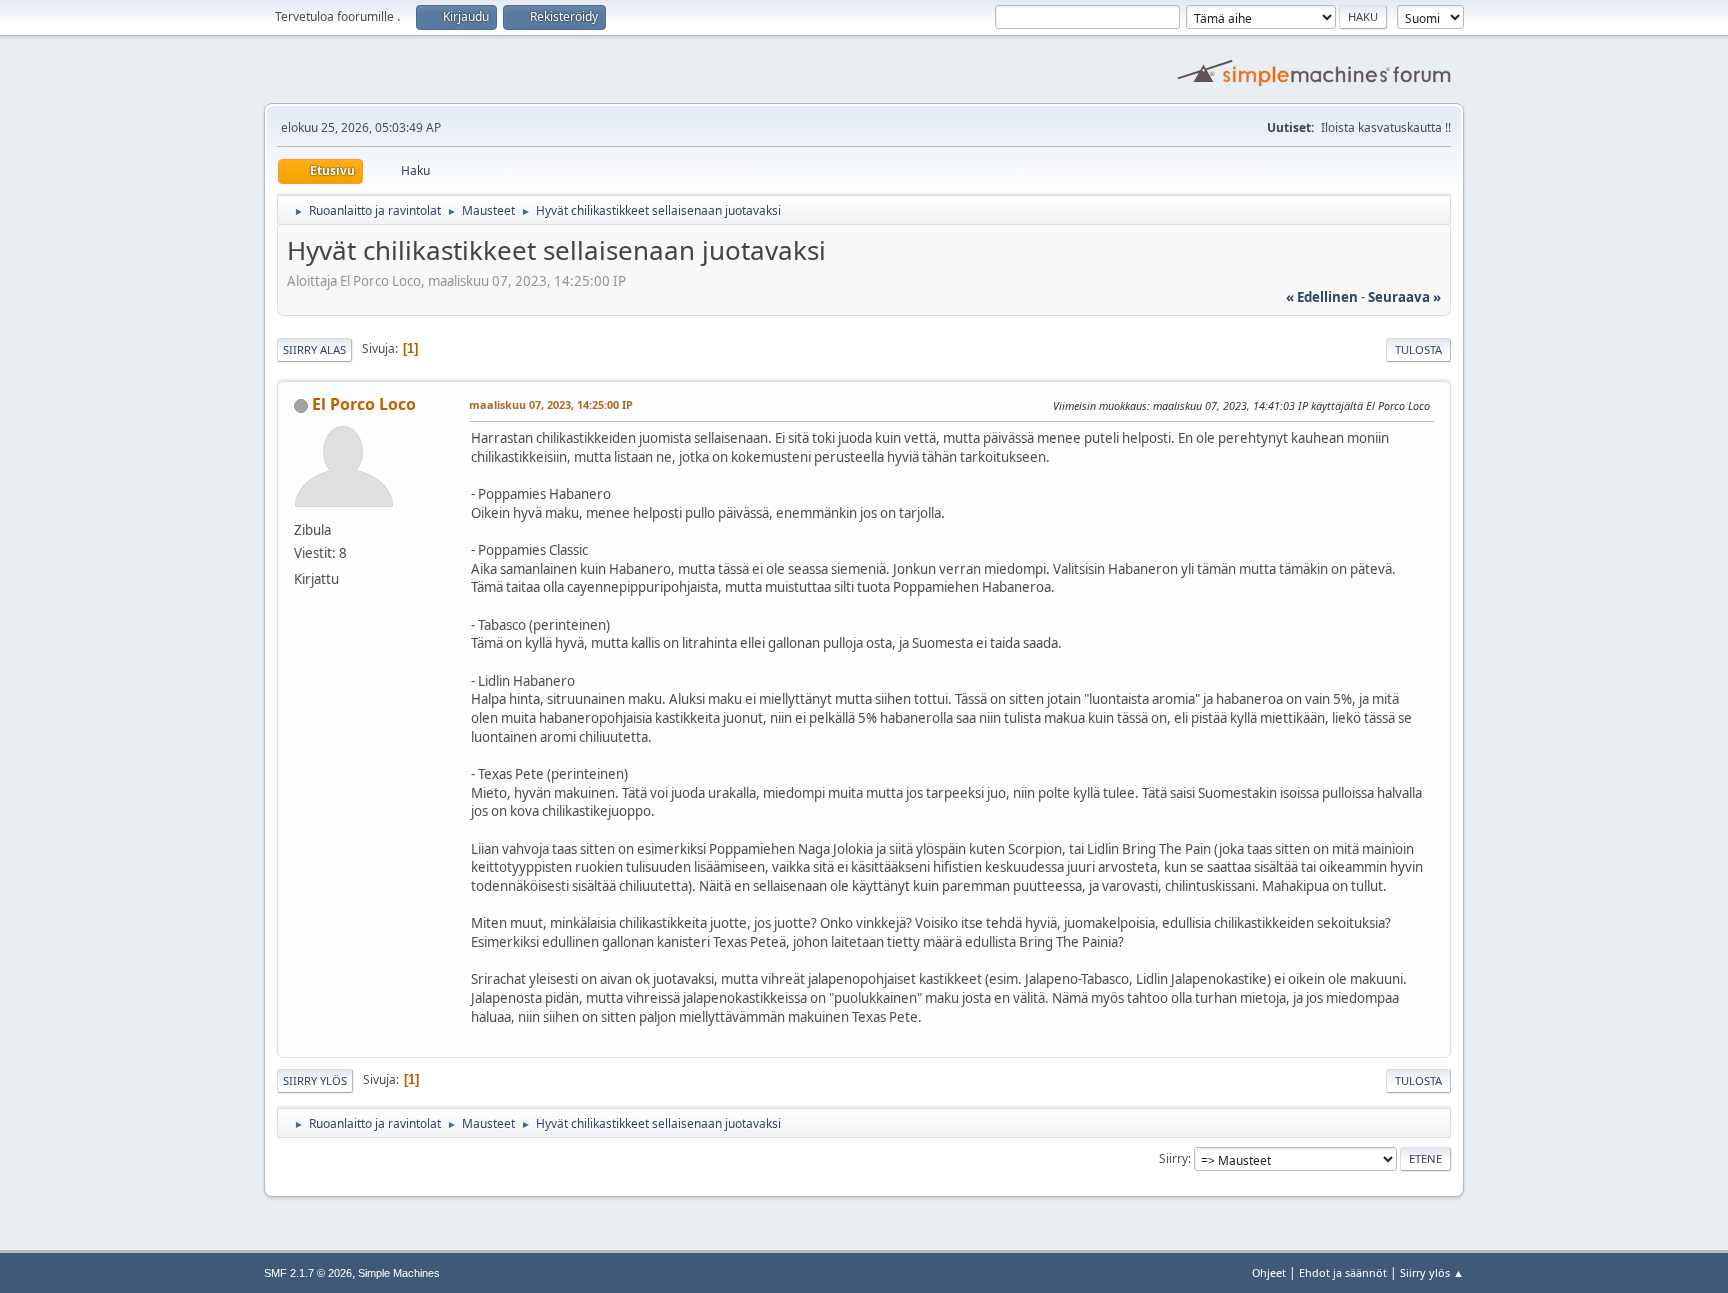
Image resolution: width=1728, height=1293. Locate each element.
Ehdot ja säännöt (1343, 1272)
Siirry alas (314, 349)
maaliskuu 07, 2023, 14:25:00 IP (551, 404)
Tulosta (1418, 349)
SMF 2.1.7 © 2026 (308, 1273)
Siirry (1173, 1158)
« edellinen (1322, 297)
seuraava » (1404, 297)
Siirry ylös (315, 1080)
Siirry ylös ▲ (1432, 1272)
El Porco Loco (364, 404)
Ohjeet (1269, 1272)
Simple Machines (399, 1273)
